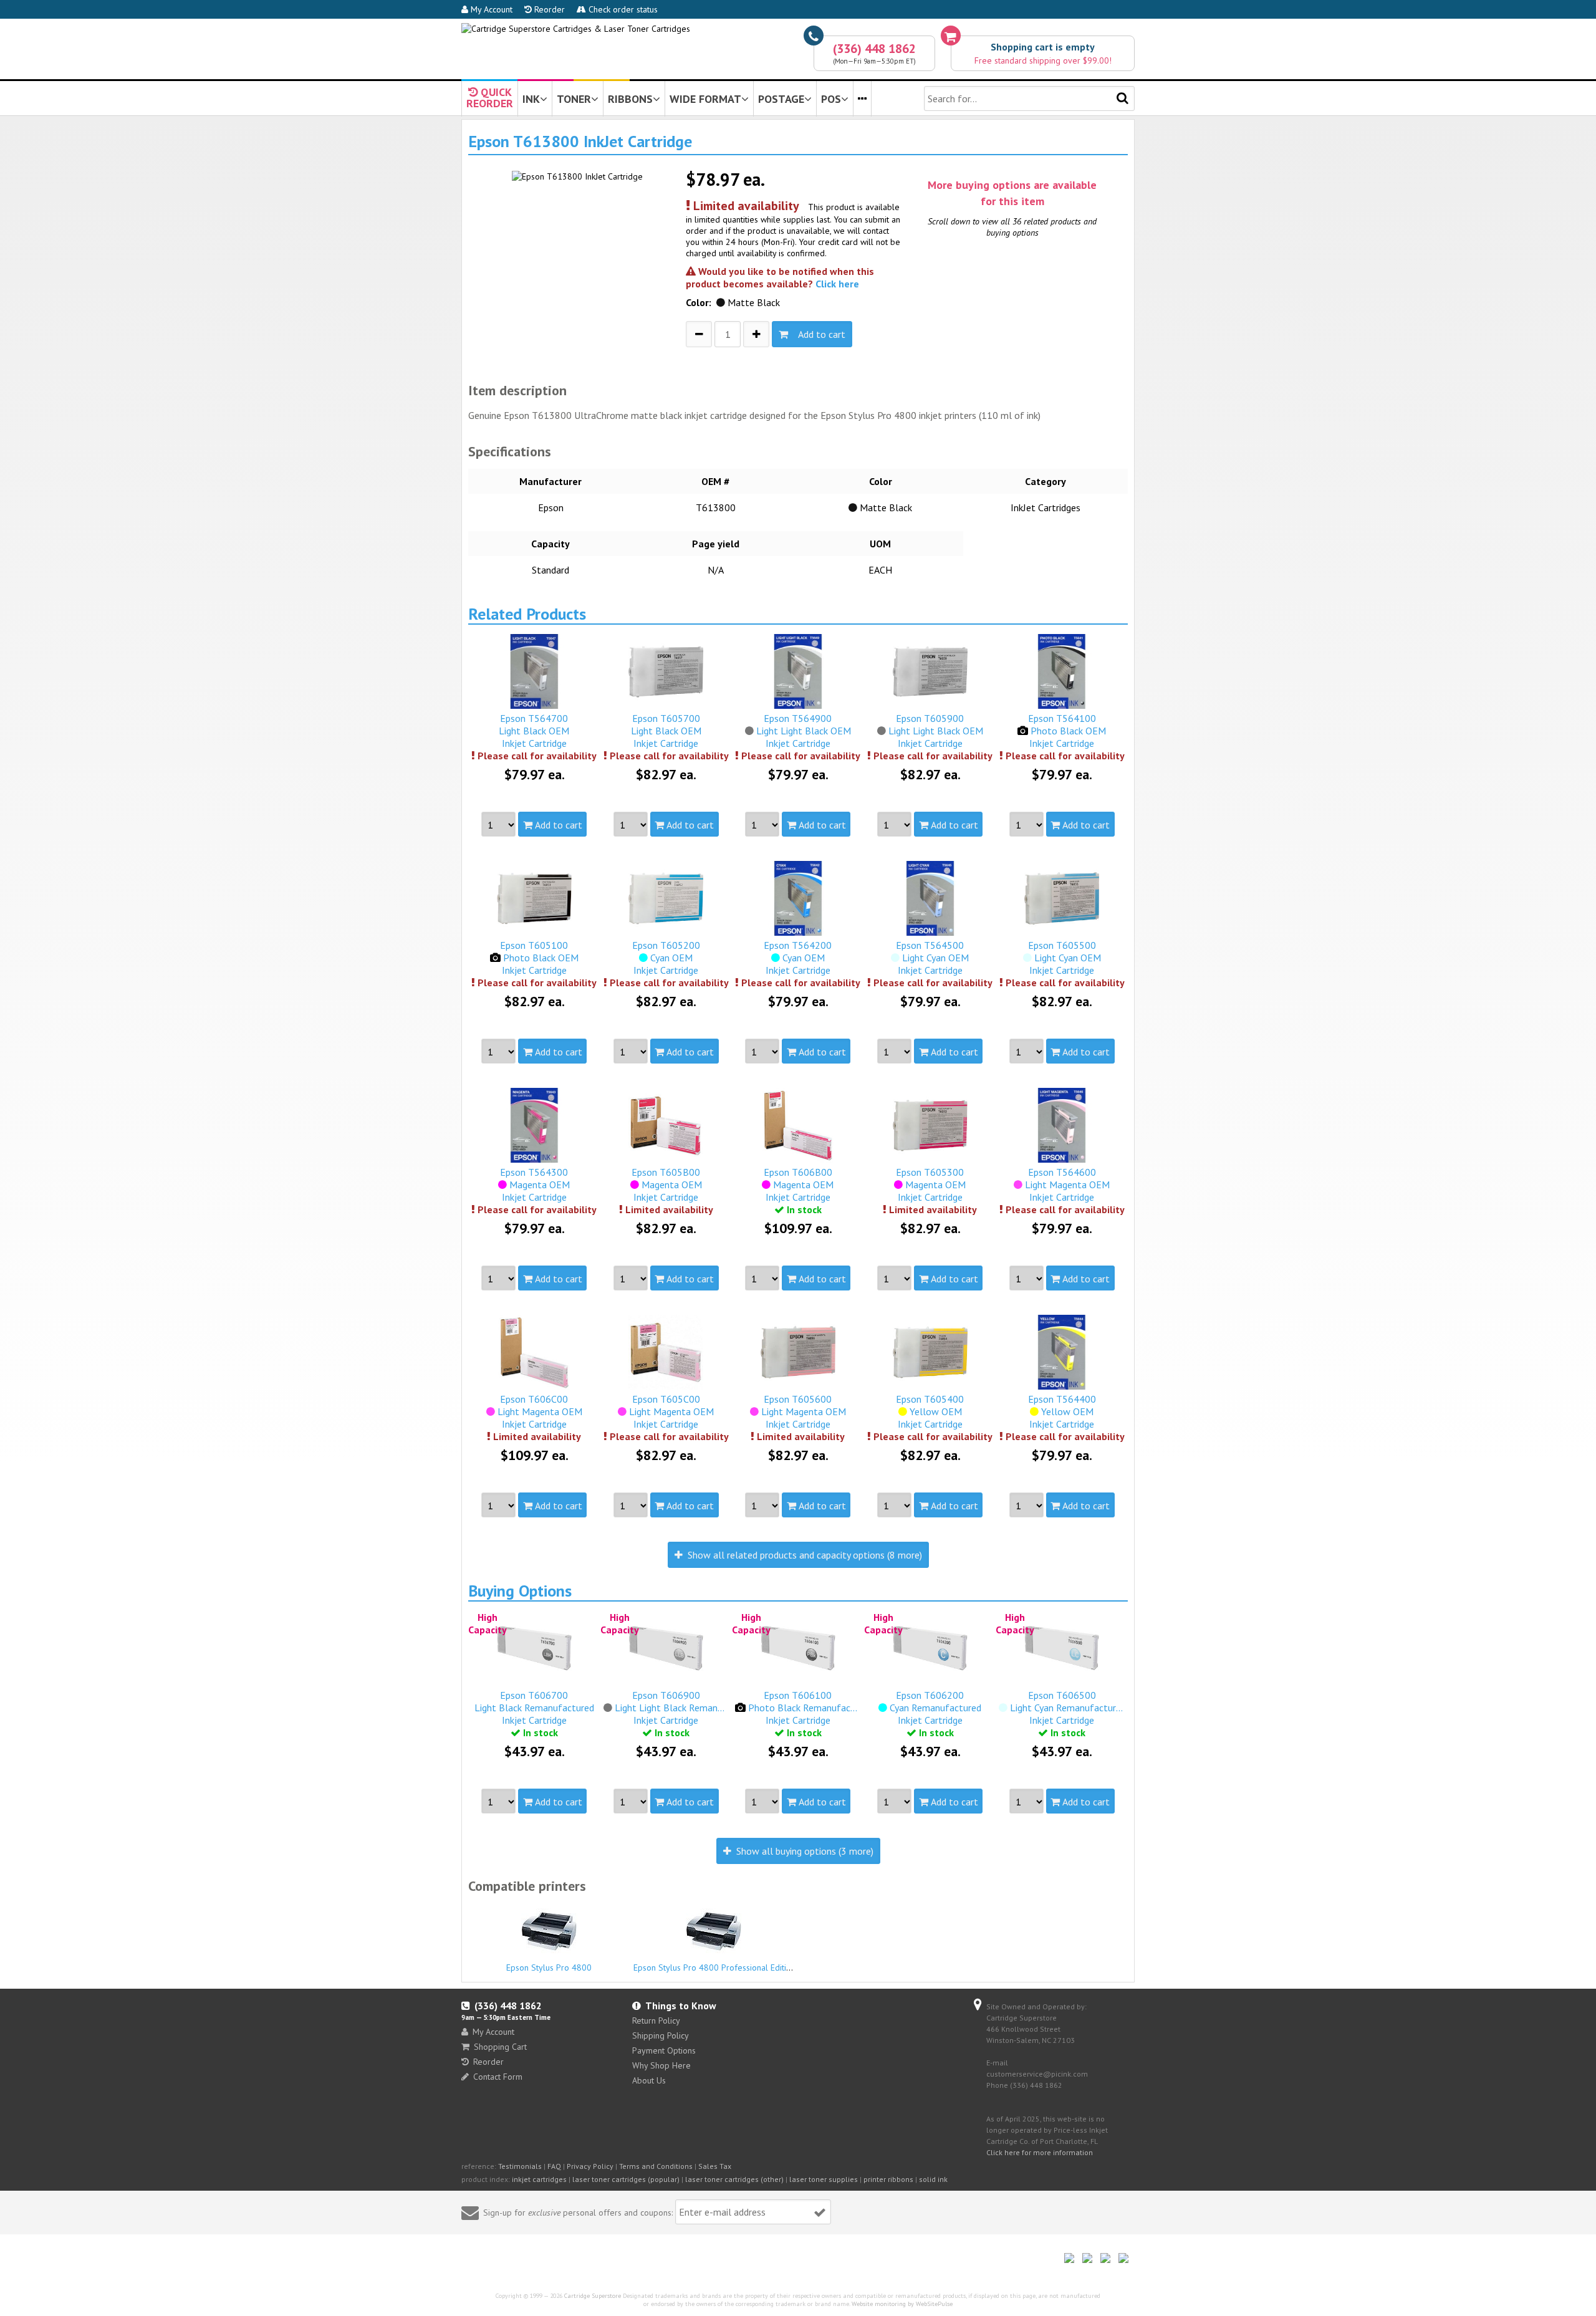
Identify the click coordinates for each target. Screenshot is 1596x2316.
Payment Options (664, 2050)
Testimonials (520, 2166)
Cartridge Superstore (593, 2296)
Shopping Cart (500, 2047)
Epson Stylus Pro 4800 (549, 1968)
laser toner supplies (824, 2179)
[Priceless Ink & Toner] (576, 29)
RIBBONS (630, 99)
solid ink (933, 2179)
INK (531, 99)
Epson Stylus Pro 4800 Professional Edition (714, 1968)
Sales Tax (715, 2166)
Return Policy (656, 2020)
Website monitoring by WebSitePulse (902, 2304)
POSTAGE (781, 99)
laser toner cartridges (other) (734, 2179)
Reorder (548, 9)
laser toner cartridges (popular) (626, 2179)
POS (831, 99)
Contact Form (498, 2077)
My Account (490, 9)
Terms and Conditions (656, 2166)
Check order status (622, 9)
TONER (574, 99)
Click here (837, 284)
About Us (649, 2080)
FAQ (554, 2166)
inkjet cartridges (539, 2179)
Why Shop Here (661, 2065)
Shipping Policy (661, 2035)
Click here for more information (1040, 2152)
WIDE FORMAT (705, 99)
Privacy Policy (590, 2166)
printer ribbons (888, 2179)
